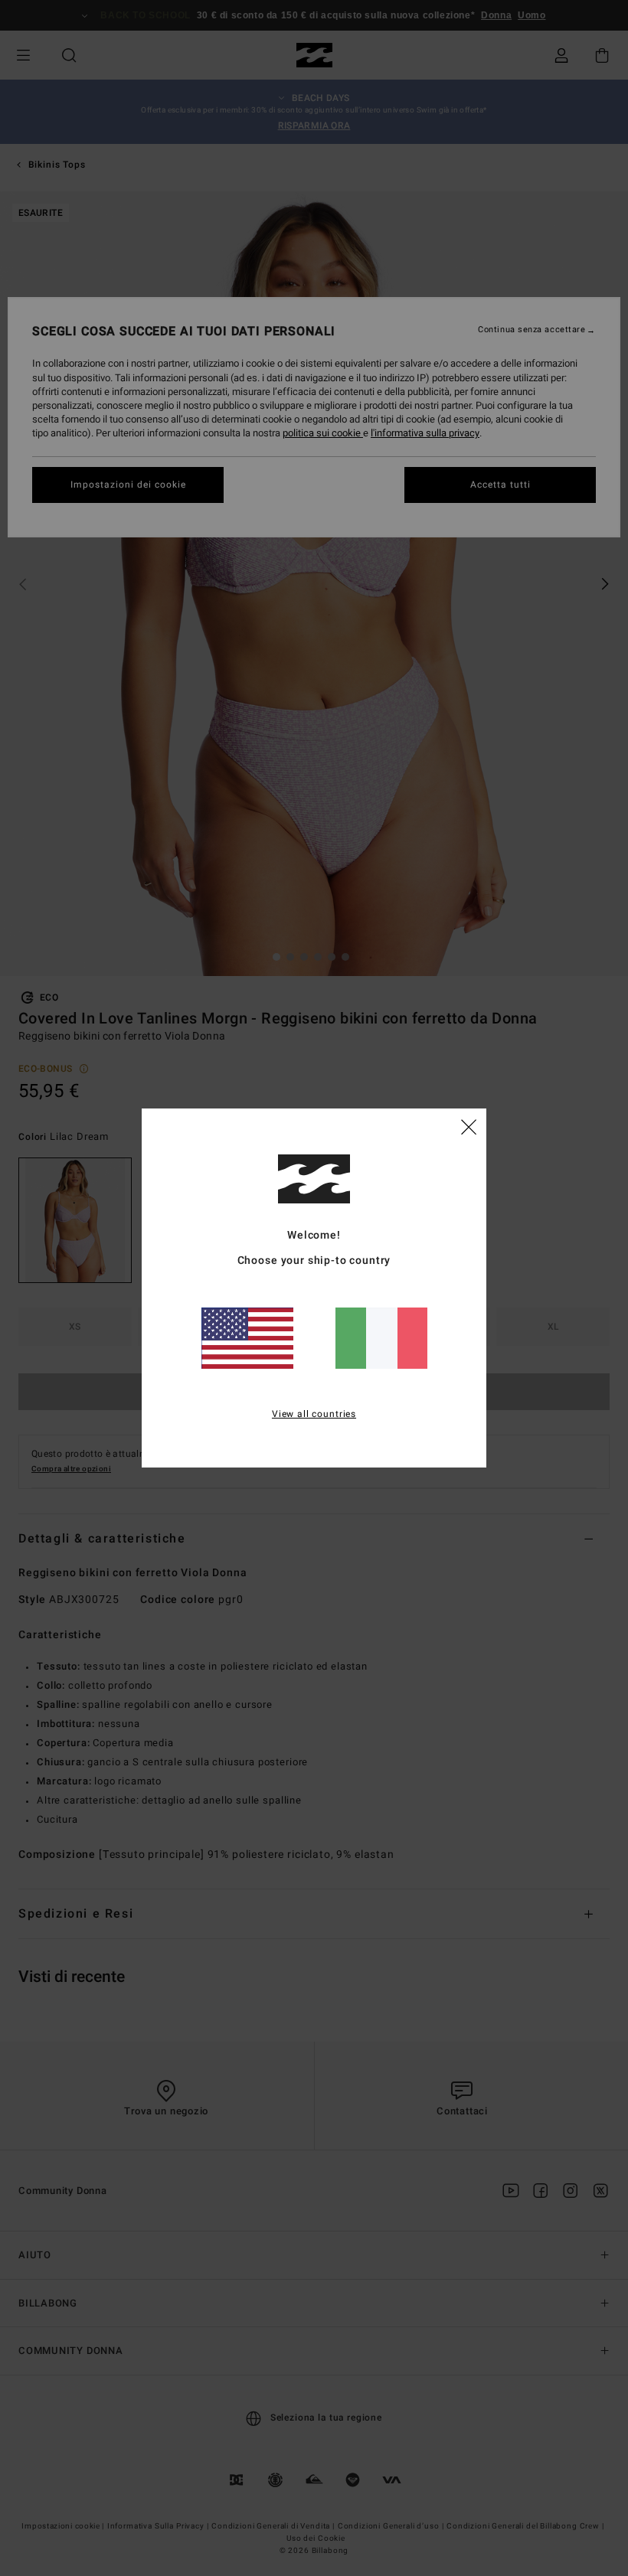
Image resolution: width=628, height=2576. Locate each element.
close (469, 1126)
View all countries (314, 1414)
